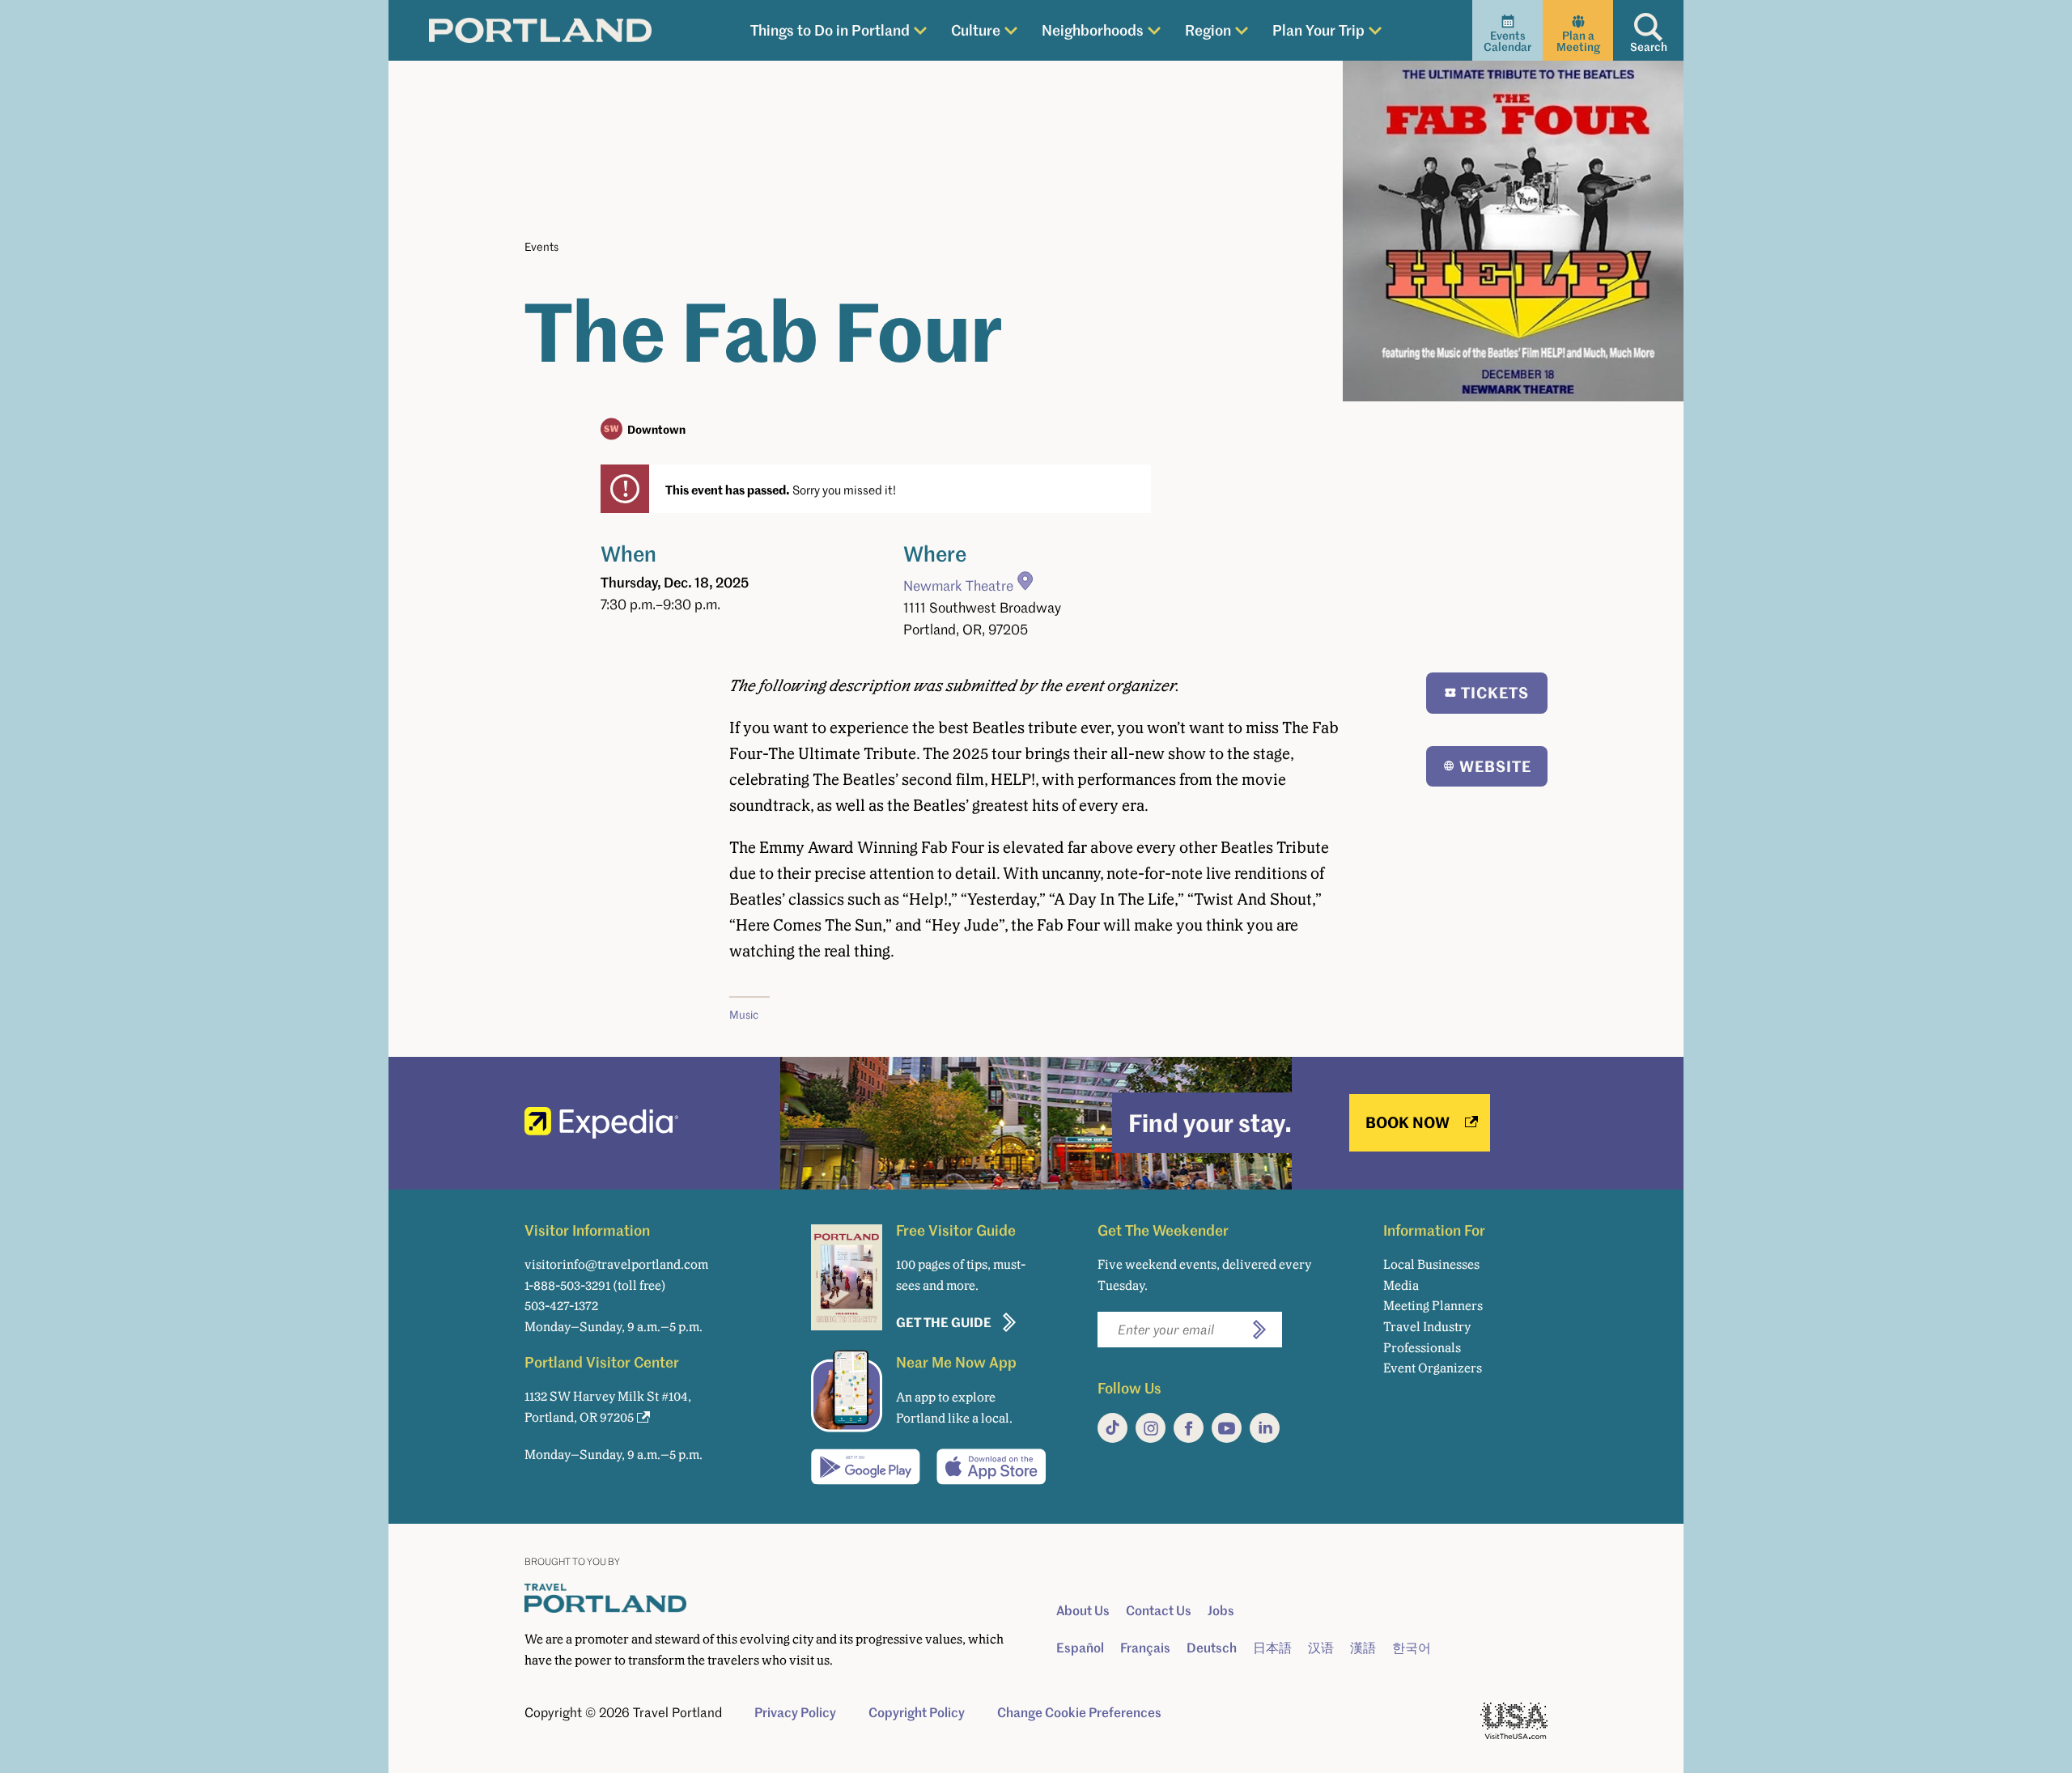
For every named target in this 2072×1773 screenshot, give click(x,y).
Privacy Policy (795, 1712)
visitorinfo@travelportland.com (616, 1264)
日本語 (1272, 1648)
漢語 (1363, 1648)
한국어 (1412, 1648)
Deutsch (1212, 1648)
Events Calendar (1507, 41)
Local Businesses (1431, 1264)
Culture (976, 30)
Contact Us (1159, 1610)
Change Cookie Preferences (1079, 1712)
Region (1208, 30)
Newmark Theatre (958, 585)
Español (1080, 1648)
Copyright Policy (917, 1712)
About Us (1083, 1610)
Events (541, 246)
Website (1495, 766)
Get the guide (944, 1322)
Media (1401, 1285)
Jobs (1221, 1610)
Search (1649, 47)
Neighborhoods (1093, 30)
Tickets (1495, 692)
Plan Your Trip (1318, 30)
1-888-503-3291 (567, 1285)
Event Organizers (1433, 1368)
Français (1145, 1648)
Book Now (1408, 1122)
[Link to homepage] (540, 31)
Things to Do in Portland (830, 30)
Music (744, 1014)
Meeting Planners (1433, 1306)
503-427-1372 (561, 1306)
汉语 (1321, 1648)
